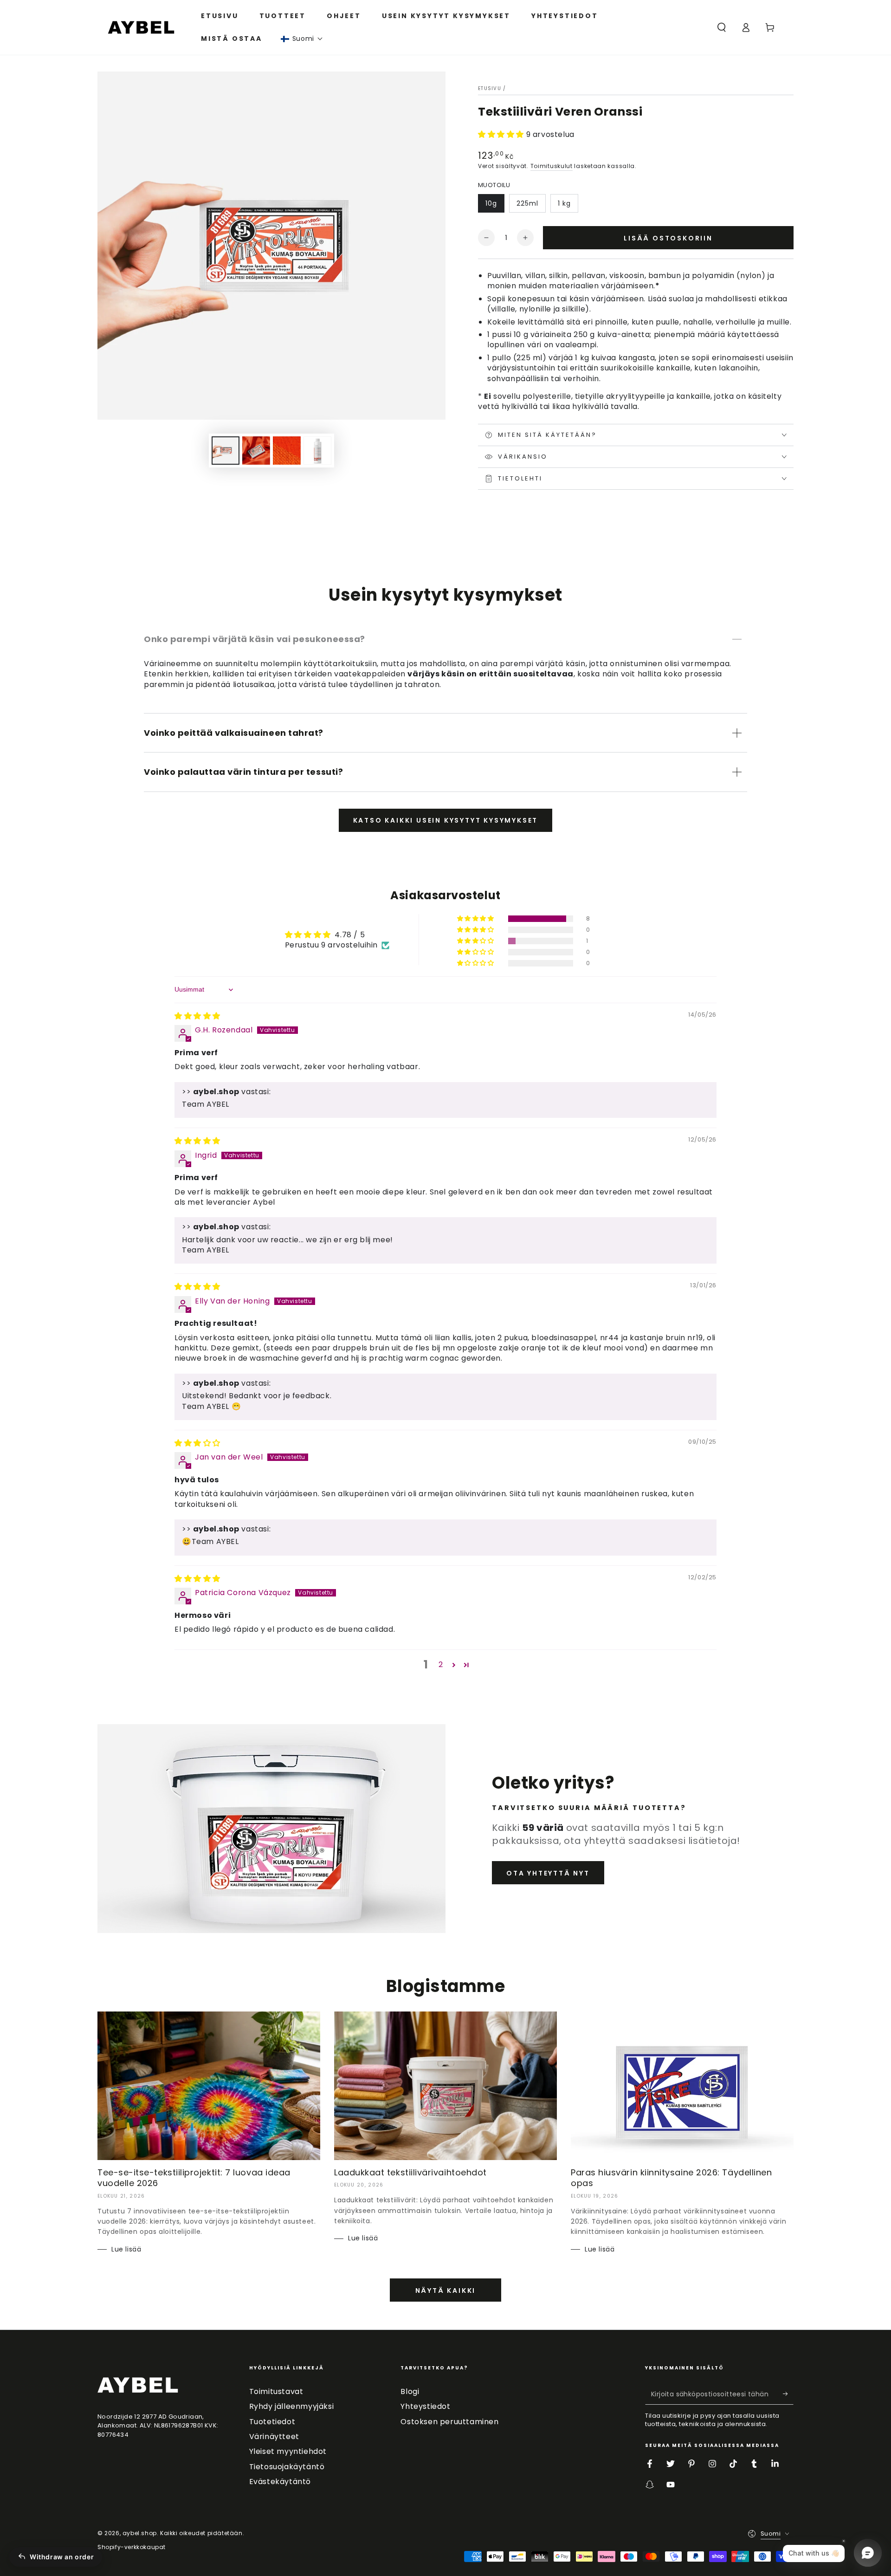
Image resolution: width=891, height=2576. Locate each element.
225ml (527, 203)
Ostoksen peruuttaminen (449, 2422)
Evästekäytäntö (280, 2482)
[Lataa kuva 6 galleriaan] (317, 451)
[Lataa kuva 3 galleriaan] (287, 451)
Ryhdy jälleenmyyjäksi (292, 2406)
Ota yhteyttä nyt (548, 1873)
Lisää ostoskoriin (668, 238)
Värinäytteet (274, 2436)
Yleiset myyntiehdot (288, 2451)
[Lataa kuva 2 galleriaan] (256, 451)
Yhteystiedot (425, 2406)
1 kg (564, 203)
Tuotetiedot (272, 2422)
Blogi (410, 2391)
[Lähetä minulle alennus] (788, 2394)
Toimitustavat (276, 2391)
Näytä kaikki (446, 2290)
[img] (197, 1016)
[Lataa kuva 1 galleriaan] (226, 451)
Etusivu (490, 88)
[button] (302, 39)
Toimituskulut (552, 166)
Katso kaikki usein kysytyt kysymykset (446, 820)
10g (491, 203)
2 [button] (441, 1664)
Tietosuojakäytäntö (287, 2467)
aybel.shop (140, 2533)
